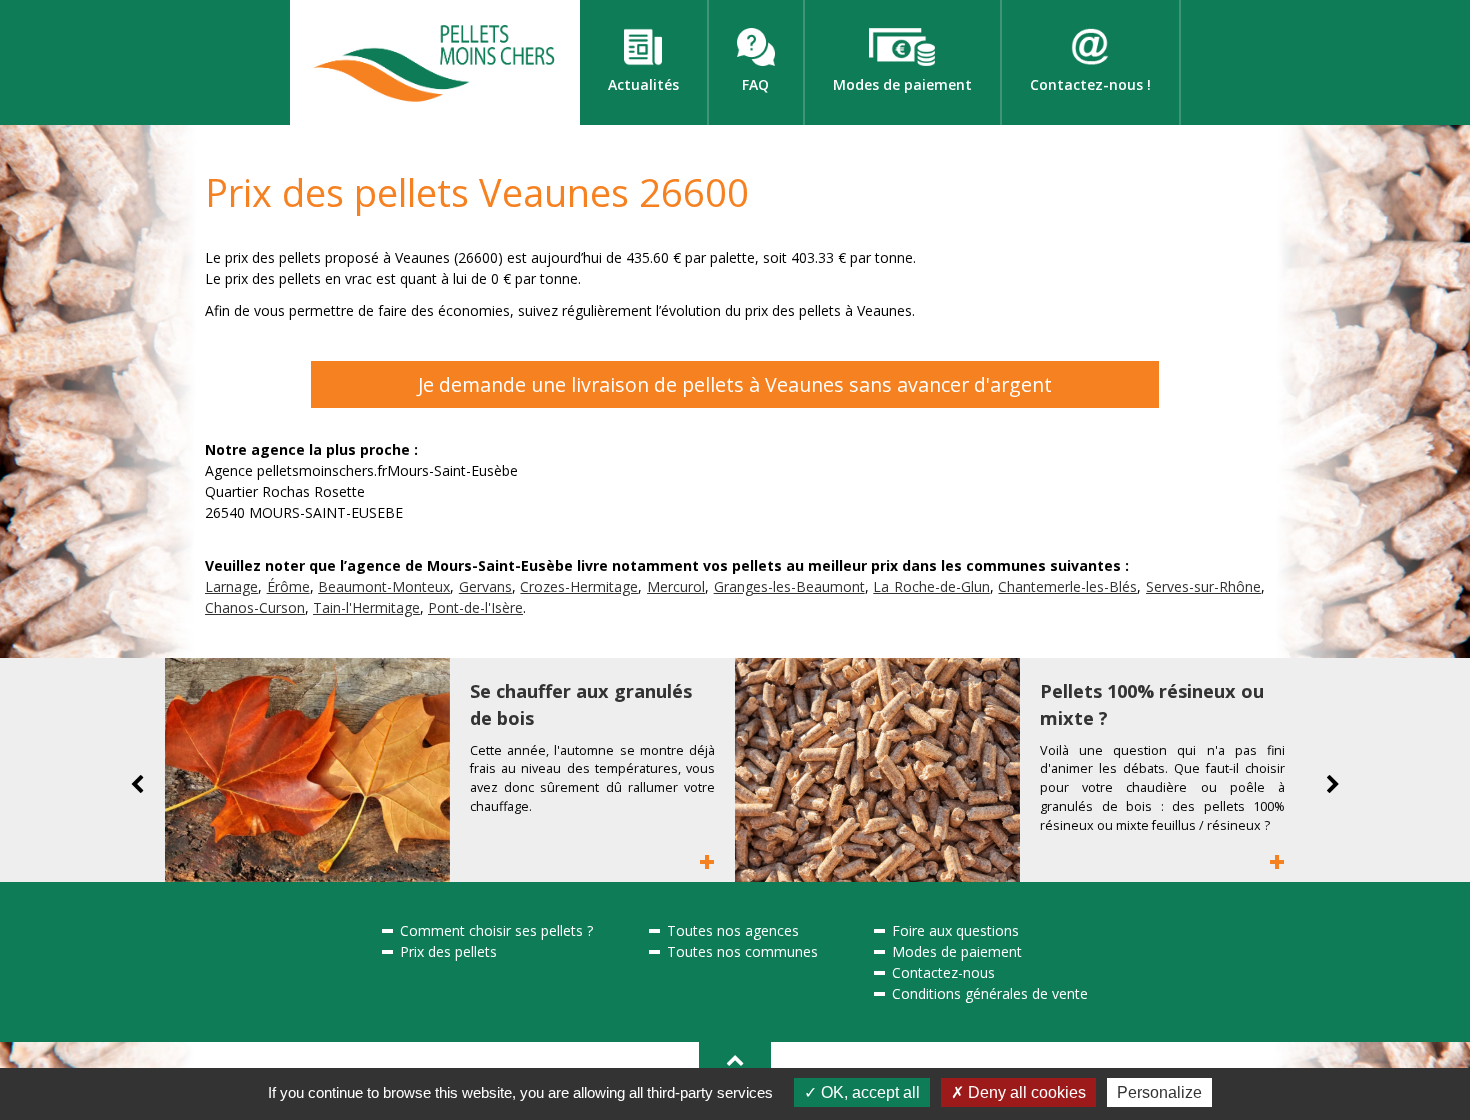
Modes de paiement (957, 951)
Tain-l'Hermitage (366, 607)
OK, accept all (868, 1092)
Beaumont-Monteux (384, 586)
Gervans (485, 586)
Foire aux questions (955, 930)
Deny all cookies (1025, 1092)
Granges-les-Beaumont (789, 586)
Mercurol (676, 586)
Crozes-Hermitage (579, 586)
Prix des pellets (448, 951)
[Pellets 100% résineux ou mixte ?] (877, 770)
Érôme (288, 586)
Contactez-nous (943, 972)
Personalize (1159, 1092)
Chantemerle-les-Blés (1067, 586)
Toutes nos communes (742, 951)
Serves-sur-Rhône (1203, 586)
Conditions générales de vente (990, 993)
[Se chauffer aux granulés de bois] (307, 770)
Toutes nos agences (733, 930)
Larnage (231, 586)
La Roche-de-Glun (931, 586)
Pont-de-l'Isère (475, 607)
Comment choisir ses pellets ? (496, 930)
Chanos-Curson (255, 607)
